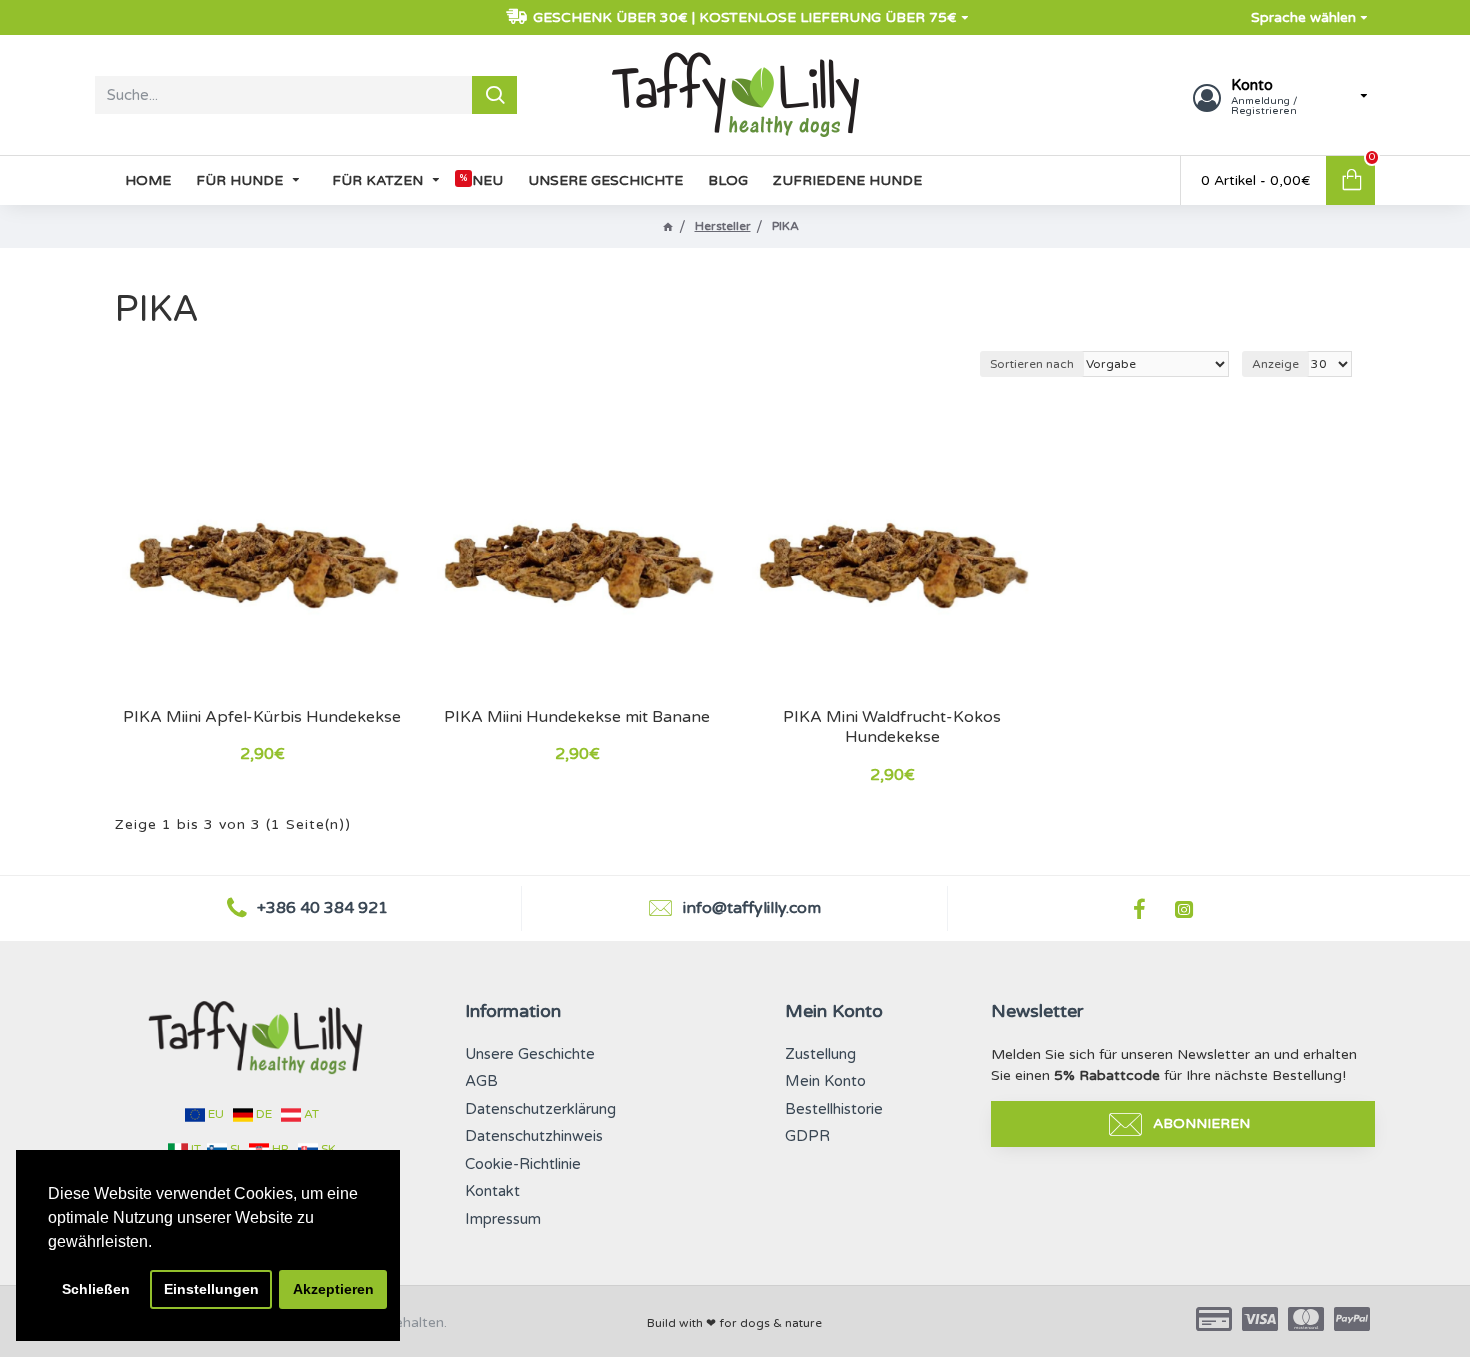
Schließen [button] (96, 1289)
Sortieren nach (1032, 364)
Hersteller (723, 226)
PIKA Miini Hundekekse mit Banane (577, 717)
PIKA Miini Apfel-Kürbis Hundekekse (262, 717)
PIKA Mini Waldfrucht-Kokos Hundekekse (892, 727)
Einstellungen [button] (211, 1289)
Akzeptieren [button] (333, 1289)
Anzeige (1275, 364)
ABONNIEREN (1201, 1123)
